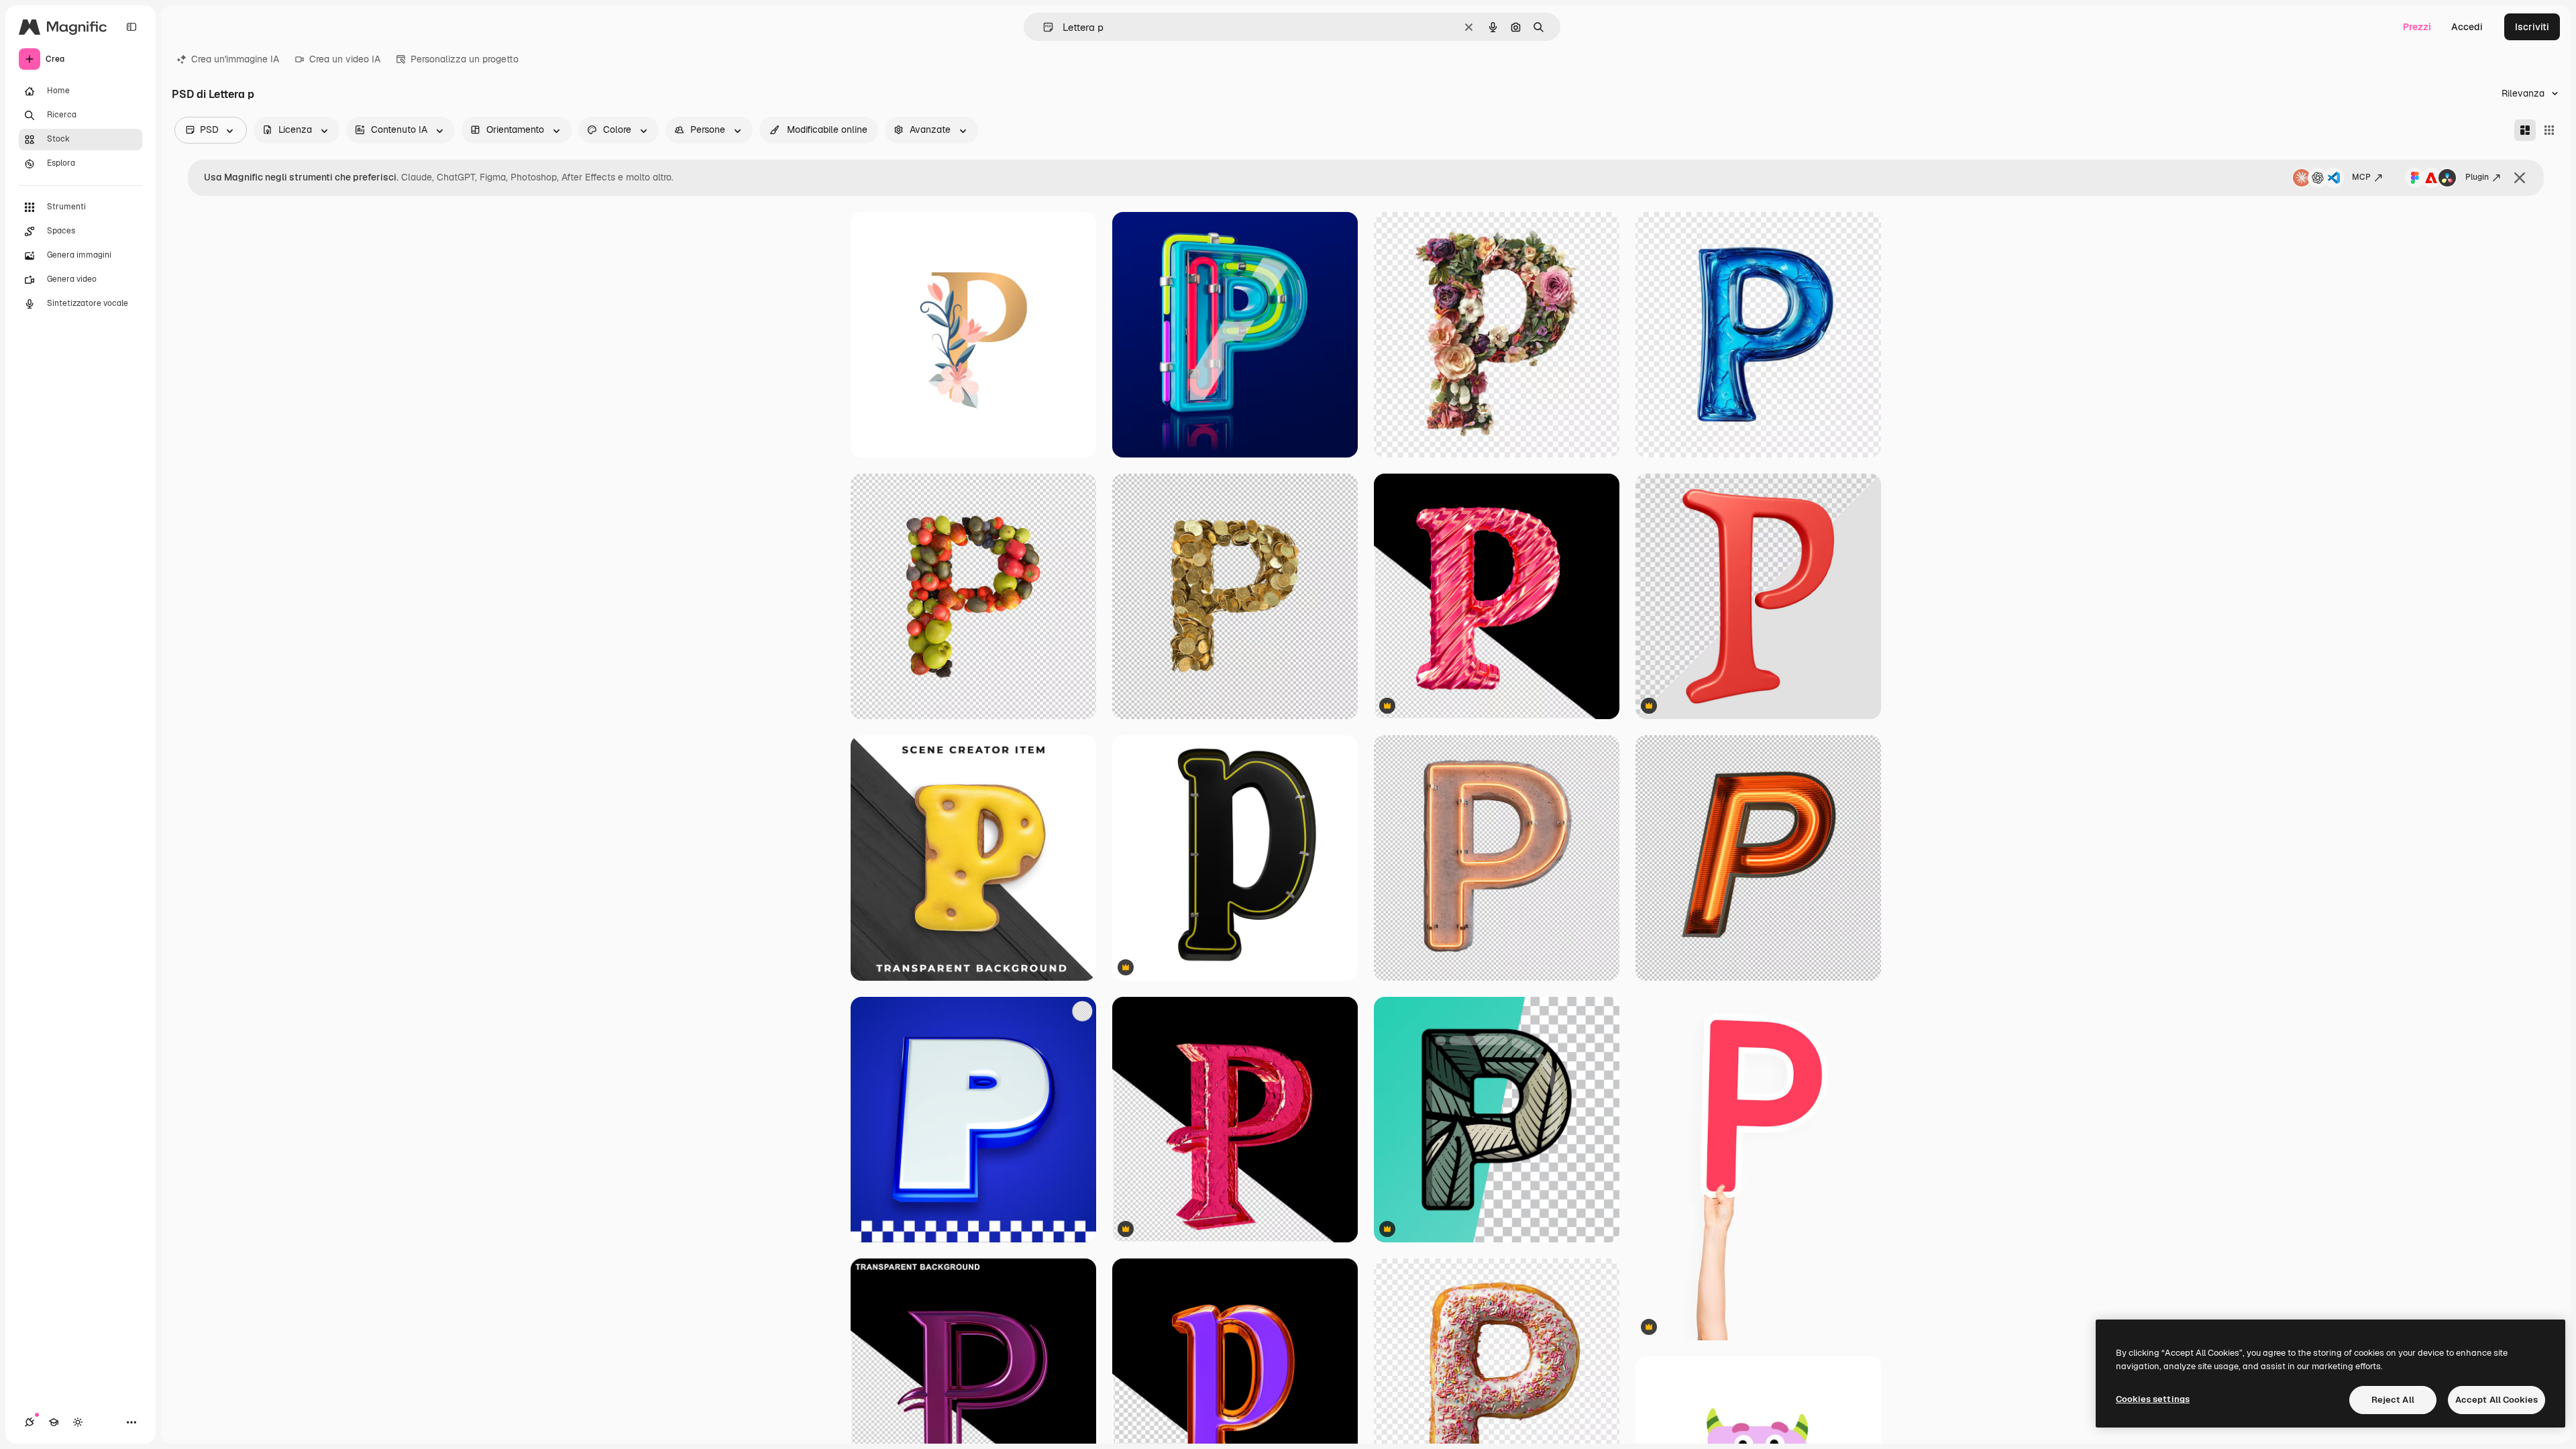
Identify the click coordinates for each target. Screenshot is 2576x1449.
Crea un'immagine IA (235, 59)
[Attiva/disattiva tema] (78, 1422)
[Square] (2549, 130)
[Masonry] (2525, 130)
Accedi (2467, 27)
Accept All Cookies (2497, 1400)
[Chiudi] (2520, 178)
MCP (2361, 177)
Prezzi (2417, 27)
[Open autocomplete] (1043, 27)
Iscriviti (2532, 27)
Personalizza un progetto (465, 59)
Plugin (2477, 177)
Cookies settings (2153, 1399)
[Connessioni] (30, 1422)
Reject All (2393, 1400)
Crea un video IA (345, 59)
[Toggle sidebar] (131, 27)
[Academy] (54, 1422)
